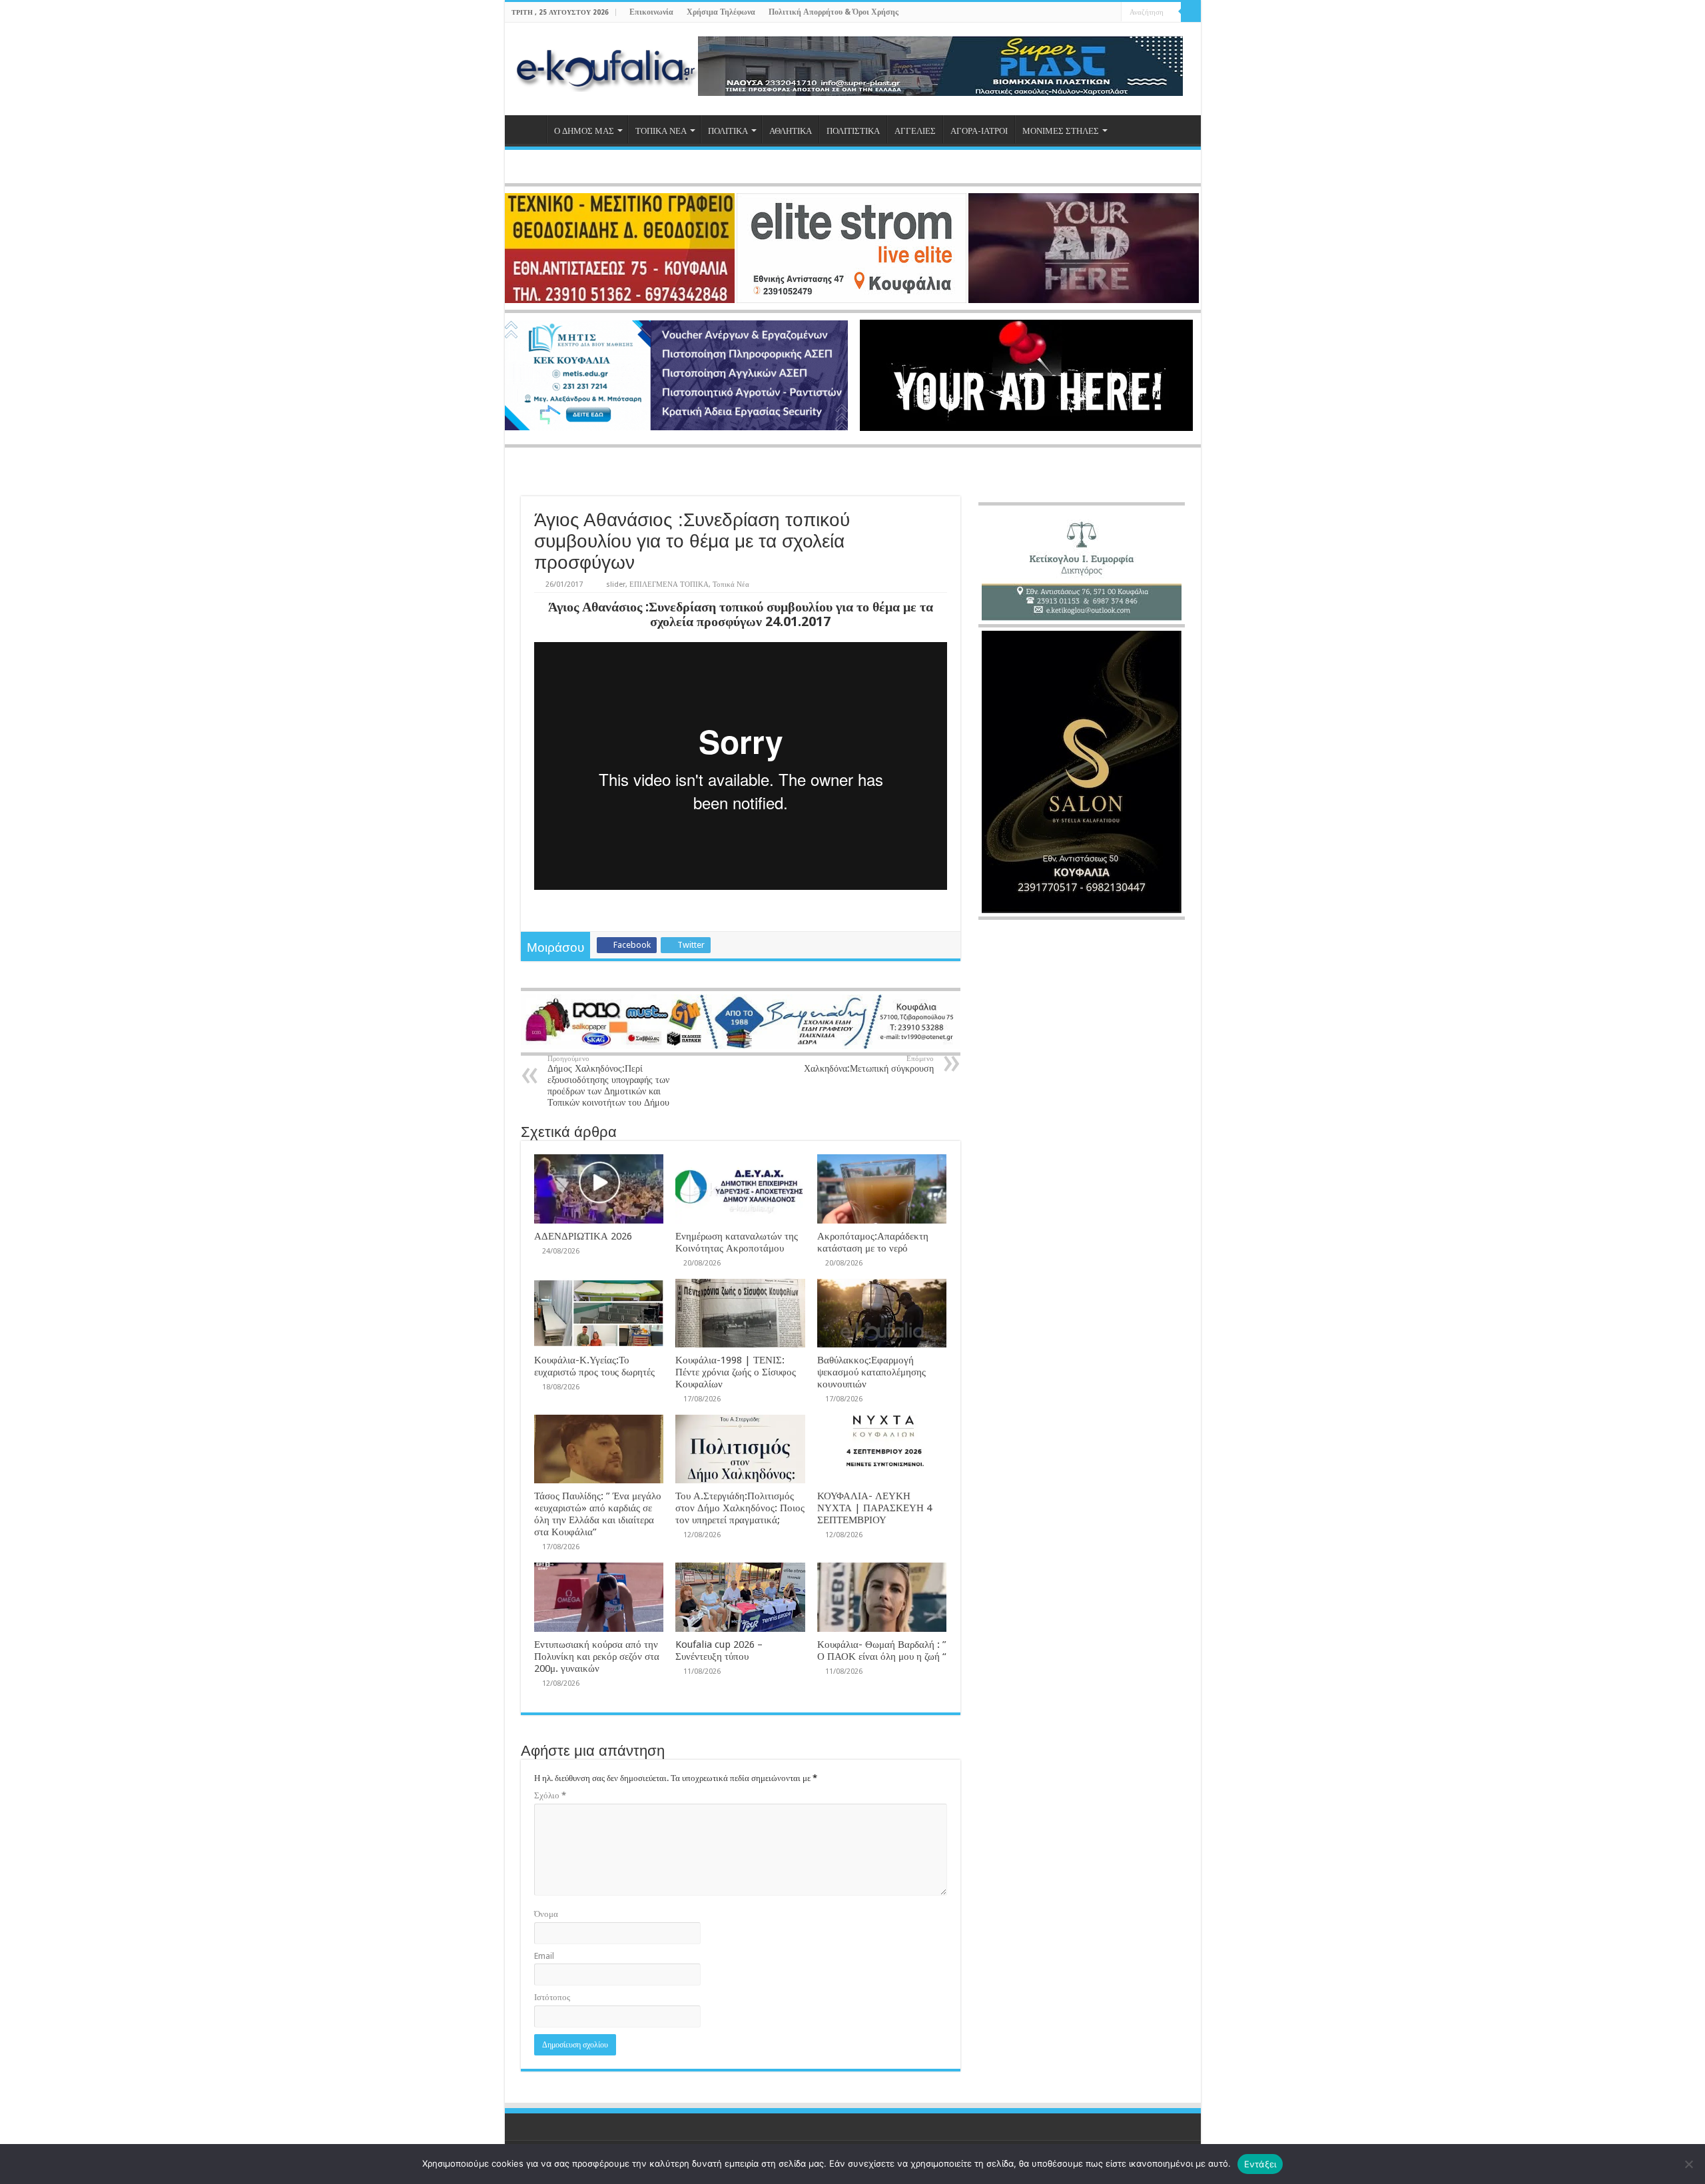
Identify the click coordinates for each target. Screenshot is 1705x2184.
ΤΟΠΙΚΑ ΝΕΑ (661, 131)
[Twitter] (1086, 13)
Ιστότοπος (552, 1997)
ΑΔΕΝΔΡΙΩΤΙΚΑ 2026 (583, 1236)
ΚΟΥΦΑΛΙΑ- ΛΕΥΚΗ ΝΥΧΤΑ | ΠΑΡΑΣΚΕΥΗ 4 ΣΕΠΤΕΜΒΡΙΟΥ (874, 1508)
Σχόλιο (550, 1795)
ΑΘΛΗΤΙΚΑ (791, 131)
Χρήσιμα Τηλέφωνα (721, 12)
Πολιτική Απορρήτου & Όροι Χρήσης (834, 12)
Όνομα (546, 1914)
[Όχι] (1688, 2164)
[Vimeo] (1111, 13)
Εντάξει (1260, 2164)
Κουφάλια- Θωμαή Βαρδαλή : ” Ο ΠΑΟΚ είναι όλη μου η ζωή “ (882, 1650)
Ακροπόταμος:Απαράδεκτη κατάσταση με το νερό (873, 1242)
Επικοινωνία (651, 12)
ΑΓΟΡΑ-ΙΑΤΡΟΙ (979, 131)
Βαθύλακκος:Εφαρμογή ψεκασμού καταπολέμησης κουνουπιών (871, 1372)
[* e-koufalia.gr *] (606, 67)
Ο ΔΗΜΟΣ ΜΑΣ (584, 131)
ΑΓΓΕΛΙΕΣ (915, 131)
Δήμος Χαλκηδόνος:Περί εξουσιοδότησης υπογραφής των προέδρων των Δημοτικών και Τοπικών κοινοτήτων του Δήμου (608, 1081)
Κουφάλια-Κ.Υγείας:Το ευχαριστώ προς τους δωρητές (594, 1366)
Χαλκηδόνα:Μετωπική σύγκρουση (869, 1064)
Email (544, 1956)
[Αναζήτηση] (1191, 12)
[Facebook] (1073, 13)
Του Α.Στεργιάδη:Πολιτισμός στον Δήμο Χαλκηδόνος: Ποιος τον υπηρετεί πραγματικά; (740, 1508)
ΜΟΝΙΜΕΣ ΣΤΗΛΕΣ (1061, 131)
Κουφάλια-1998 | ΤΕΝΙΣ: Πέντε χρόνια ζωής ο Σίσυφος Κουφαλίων (736, 1372)
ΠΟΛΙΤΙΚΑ (728, 131)
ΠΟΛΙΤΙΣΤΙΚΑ (853, 131)
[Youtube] (1099, 13)
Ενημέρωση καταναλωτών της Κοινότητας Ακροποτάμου (737, 1242)
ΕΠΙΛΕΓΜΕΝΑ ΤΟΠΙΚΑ (669, 584)
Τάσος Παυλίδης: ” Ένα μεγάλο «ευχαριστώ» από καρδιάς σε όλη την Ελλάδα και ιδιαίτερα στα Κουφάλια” (598, 1514)
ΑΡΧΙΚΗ (529, 129)
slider (616, 584)
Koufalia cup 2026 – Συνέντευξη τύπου (719, 1650)
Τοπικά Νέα (731, 584)
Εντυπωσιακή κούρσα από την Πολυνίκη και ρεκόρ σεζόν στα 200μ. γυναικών (597, 1656)
